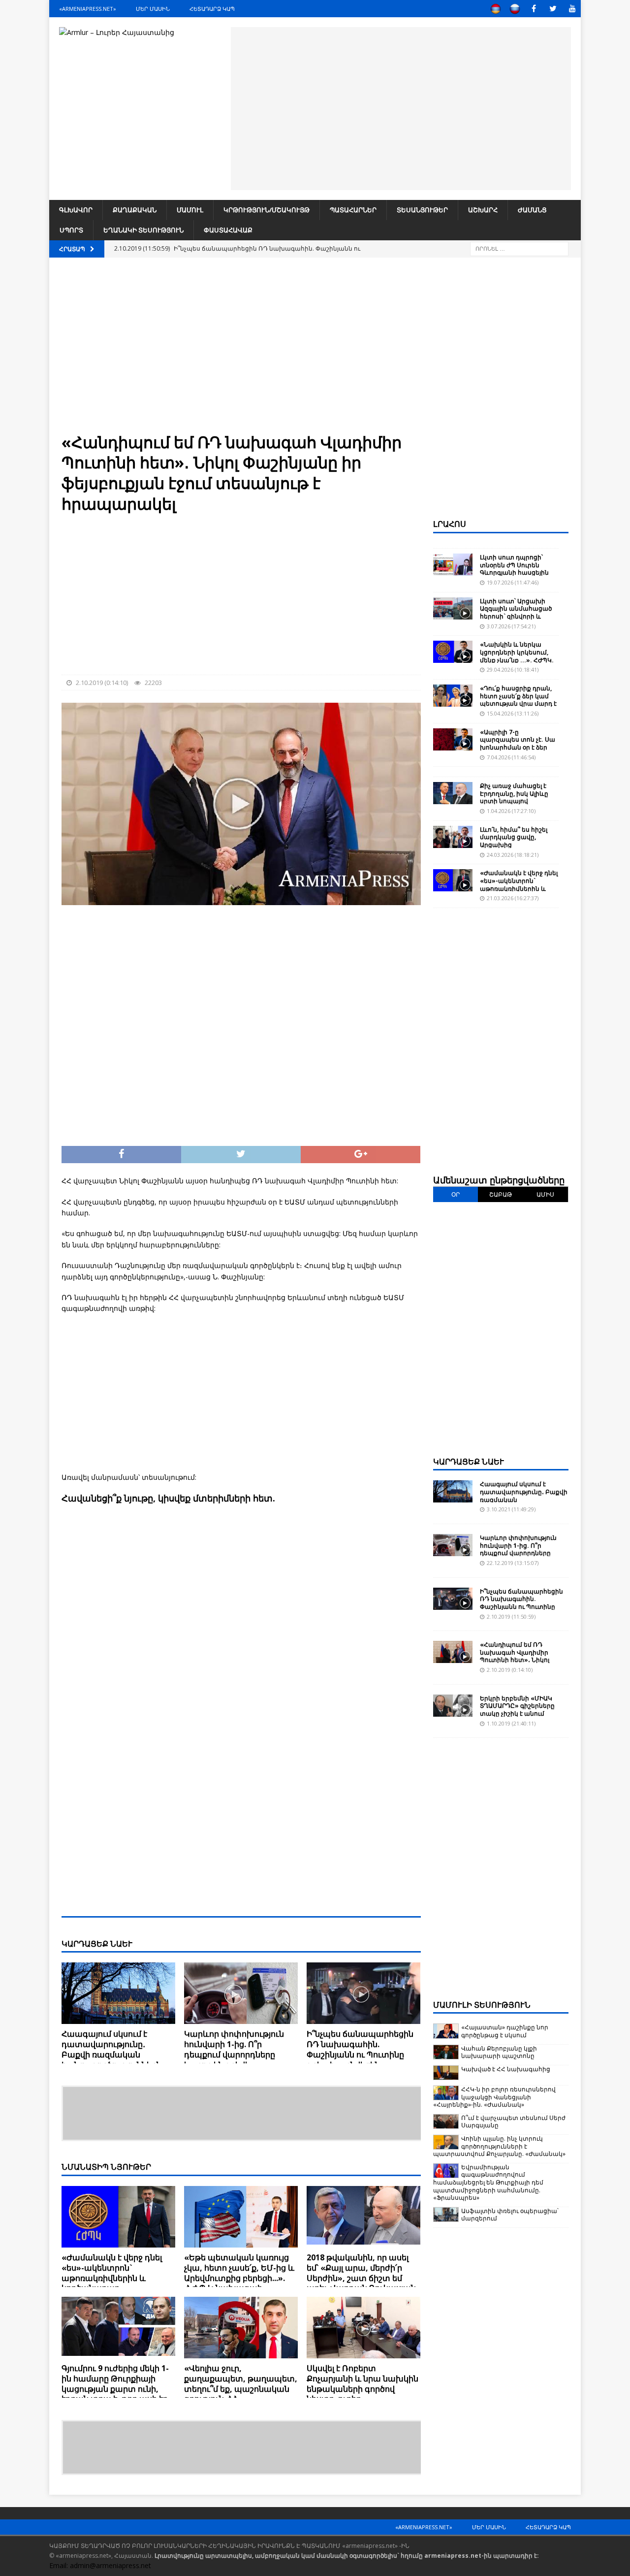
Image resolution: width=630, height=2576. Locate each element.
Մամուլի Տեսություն (482, 2005)
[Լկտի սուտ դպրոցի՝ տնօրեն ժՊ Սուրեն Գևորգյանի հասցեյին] (453, 565)
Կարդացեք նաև (469, 1462)
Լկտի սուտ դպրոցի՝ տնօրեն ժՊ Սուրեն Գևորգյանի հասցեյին (514, 565)
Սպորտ (71, 230)
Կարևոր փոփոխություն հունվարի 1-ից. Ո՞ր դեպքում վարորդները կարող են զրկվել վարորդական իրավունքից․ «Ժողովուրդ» (239, 2059)
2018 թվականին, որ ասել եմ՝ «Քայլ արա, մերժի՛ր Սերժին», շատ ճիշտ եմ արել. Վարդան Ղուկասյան (361, 2273)
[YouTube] (572, 9)
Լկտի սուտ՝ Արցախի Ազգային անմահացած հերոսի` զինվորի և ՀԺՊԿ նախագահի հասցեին (516, 616)
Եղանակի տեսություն (143, 230)
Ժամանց (532, 210)
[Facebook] (534, 9)
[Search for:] (519, 248)
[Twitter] (553, 9)
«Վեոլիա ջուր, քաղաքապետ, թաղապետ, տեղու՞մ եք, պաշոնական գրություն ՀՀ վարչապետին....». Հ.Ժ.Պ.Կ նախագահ (241, 2394)
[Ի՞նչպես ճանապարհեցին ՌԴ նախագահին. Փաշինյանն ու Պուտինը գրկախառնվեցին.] (363, 1993)
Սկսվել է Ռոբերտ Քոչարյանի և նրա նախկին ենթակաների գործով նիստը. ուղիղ (362, 2383)
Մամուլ (190, 210)
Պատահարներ (353, 210)
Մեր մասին (153, 9)
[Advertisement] (401, 107)
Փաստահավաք (228, 230)
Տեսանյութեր (422, 210)
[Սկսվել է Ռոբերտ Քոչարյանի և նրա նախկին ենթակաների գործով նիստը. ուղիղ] (363, 2328)
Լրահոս (450, 524)
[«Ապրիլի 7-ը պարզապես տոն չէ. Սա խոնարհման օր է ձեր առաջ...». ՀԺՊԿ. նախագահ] (453, 739)
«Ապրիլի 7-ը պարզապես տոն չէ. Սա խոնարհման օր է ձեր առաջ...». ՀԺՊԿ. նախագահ (518, 747)
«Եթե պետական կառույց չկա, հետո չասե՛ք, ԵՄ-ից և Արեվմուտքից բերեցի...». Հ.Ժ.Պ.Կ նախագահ (239, 2273)
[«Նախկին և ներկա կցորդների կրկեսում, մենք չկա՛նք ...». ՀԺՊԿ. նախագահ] (453, 652)
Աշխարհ (483, 210)
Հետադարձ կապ (212, 9)
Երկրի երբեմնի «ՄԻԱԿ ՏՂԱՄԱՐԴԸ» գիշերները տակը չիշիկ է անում (517, 1706)
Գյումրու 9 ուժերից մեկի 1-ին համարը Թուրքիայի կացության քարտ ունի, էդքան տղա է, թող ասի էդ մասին (115, 2389)
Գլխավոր (76, 210)
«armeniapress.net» (88, 9)
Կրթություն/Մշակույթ (267, 210)
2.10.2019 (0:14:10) (102, 683)
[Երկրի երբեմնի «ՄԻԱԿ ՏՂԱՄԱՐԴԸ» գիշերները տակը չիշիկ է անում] (453, 1706)
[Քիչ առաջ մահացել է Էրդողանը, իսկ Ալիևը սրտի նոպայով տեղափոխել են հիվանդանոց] (453, 793)
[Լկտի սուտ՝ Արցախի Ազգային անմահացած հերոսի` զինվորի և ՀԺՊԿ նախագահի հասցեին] (453, 608)
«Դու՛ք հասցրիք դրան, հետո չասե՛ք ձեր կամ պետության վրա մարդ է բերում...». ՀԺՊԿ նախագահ (518, 703)
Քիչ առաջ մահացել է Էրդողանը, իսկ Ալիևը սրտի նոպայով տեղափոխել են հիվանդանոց (514, 801)
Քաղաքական (135, 210)
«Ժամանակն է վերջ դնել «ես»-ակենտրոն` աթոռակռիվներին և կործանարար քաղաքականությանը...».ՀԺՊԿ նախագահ (116, 2283)
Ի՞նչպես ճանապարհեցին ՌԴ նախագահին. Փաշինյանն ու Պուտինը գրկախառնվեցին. (360, 2049)
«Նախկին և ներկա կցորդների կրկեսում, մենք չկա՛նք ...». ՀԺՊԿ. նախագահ (517, 656)
